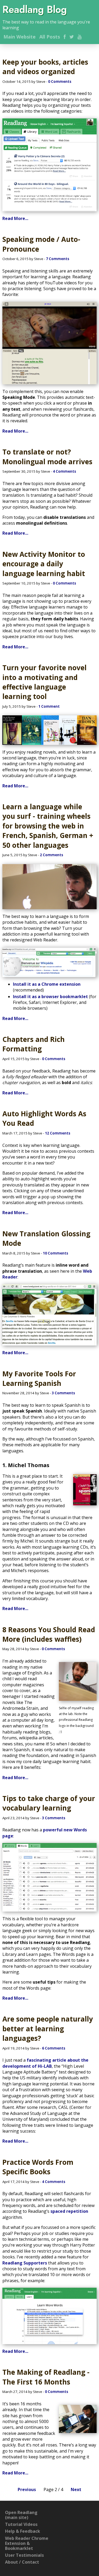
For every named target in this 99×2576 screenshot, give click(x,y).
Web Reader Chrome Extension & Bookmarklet (27, 2543)
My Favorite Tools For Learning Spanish (39, 1378)
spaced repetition (69, 2211)
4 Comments (64, 471)
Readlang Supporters (25, 2263)
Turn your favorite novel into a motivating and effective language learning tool (44, 682)
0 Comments (60, 82)
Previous (27, 2489)
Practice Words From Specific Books (38, 2167)
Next (76, 2489)
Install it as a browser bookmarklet (50, 997)
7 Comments (58, 259)
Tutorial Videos (21, 2524)
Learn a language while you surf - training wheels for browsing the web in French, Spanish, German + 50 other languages (48, 826)
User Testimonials (24, 2555)
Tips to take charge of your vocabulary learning (49, 1803)
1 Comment (49, 706)
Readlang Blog (35, 9)
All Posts (50, 37)
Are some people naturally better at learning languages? (48, 2029)
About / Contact (22, 2562)
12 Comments (58, 1133)
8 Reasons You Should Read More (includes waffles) (49, 1634)
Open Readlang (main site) (21, 2515)
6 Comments (54, 2048)
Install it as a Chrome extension (47, 984)
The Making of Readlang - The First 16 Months (46, 2377)
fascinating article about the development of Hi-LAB (45, 2063)
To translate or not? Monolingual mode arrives (47, 457)
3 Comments (63, 1393)
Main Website (20, 37)
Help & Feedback (23, 2531)
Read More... (15, 218)
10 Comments (55, 1253)
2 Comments (51, 855)
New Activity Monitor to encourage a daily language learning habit (44, 564)
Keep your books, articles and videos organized (45, 67)
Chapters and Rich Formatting (34, 1044)
